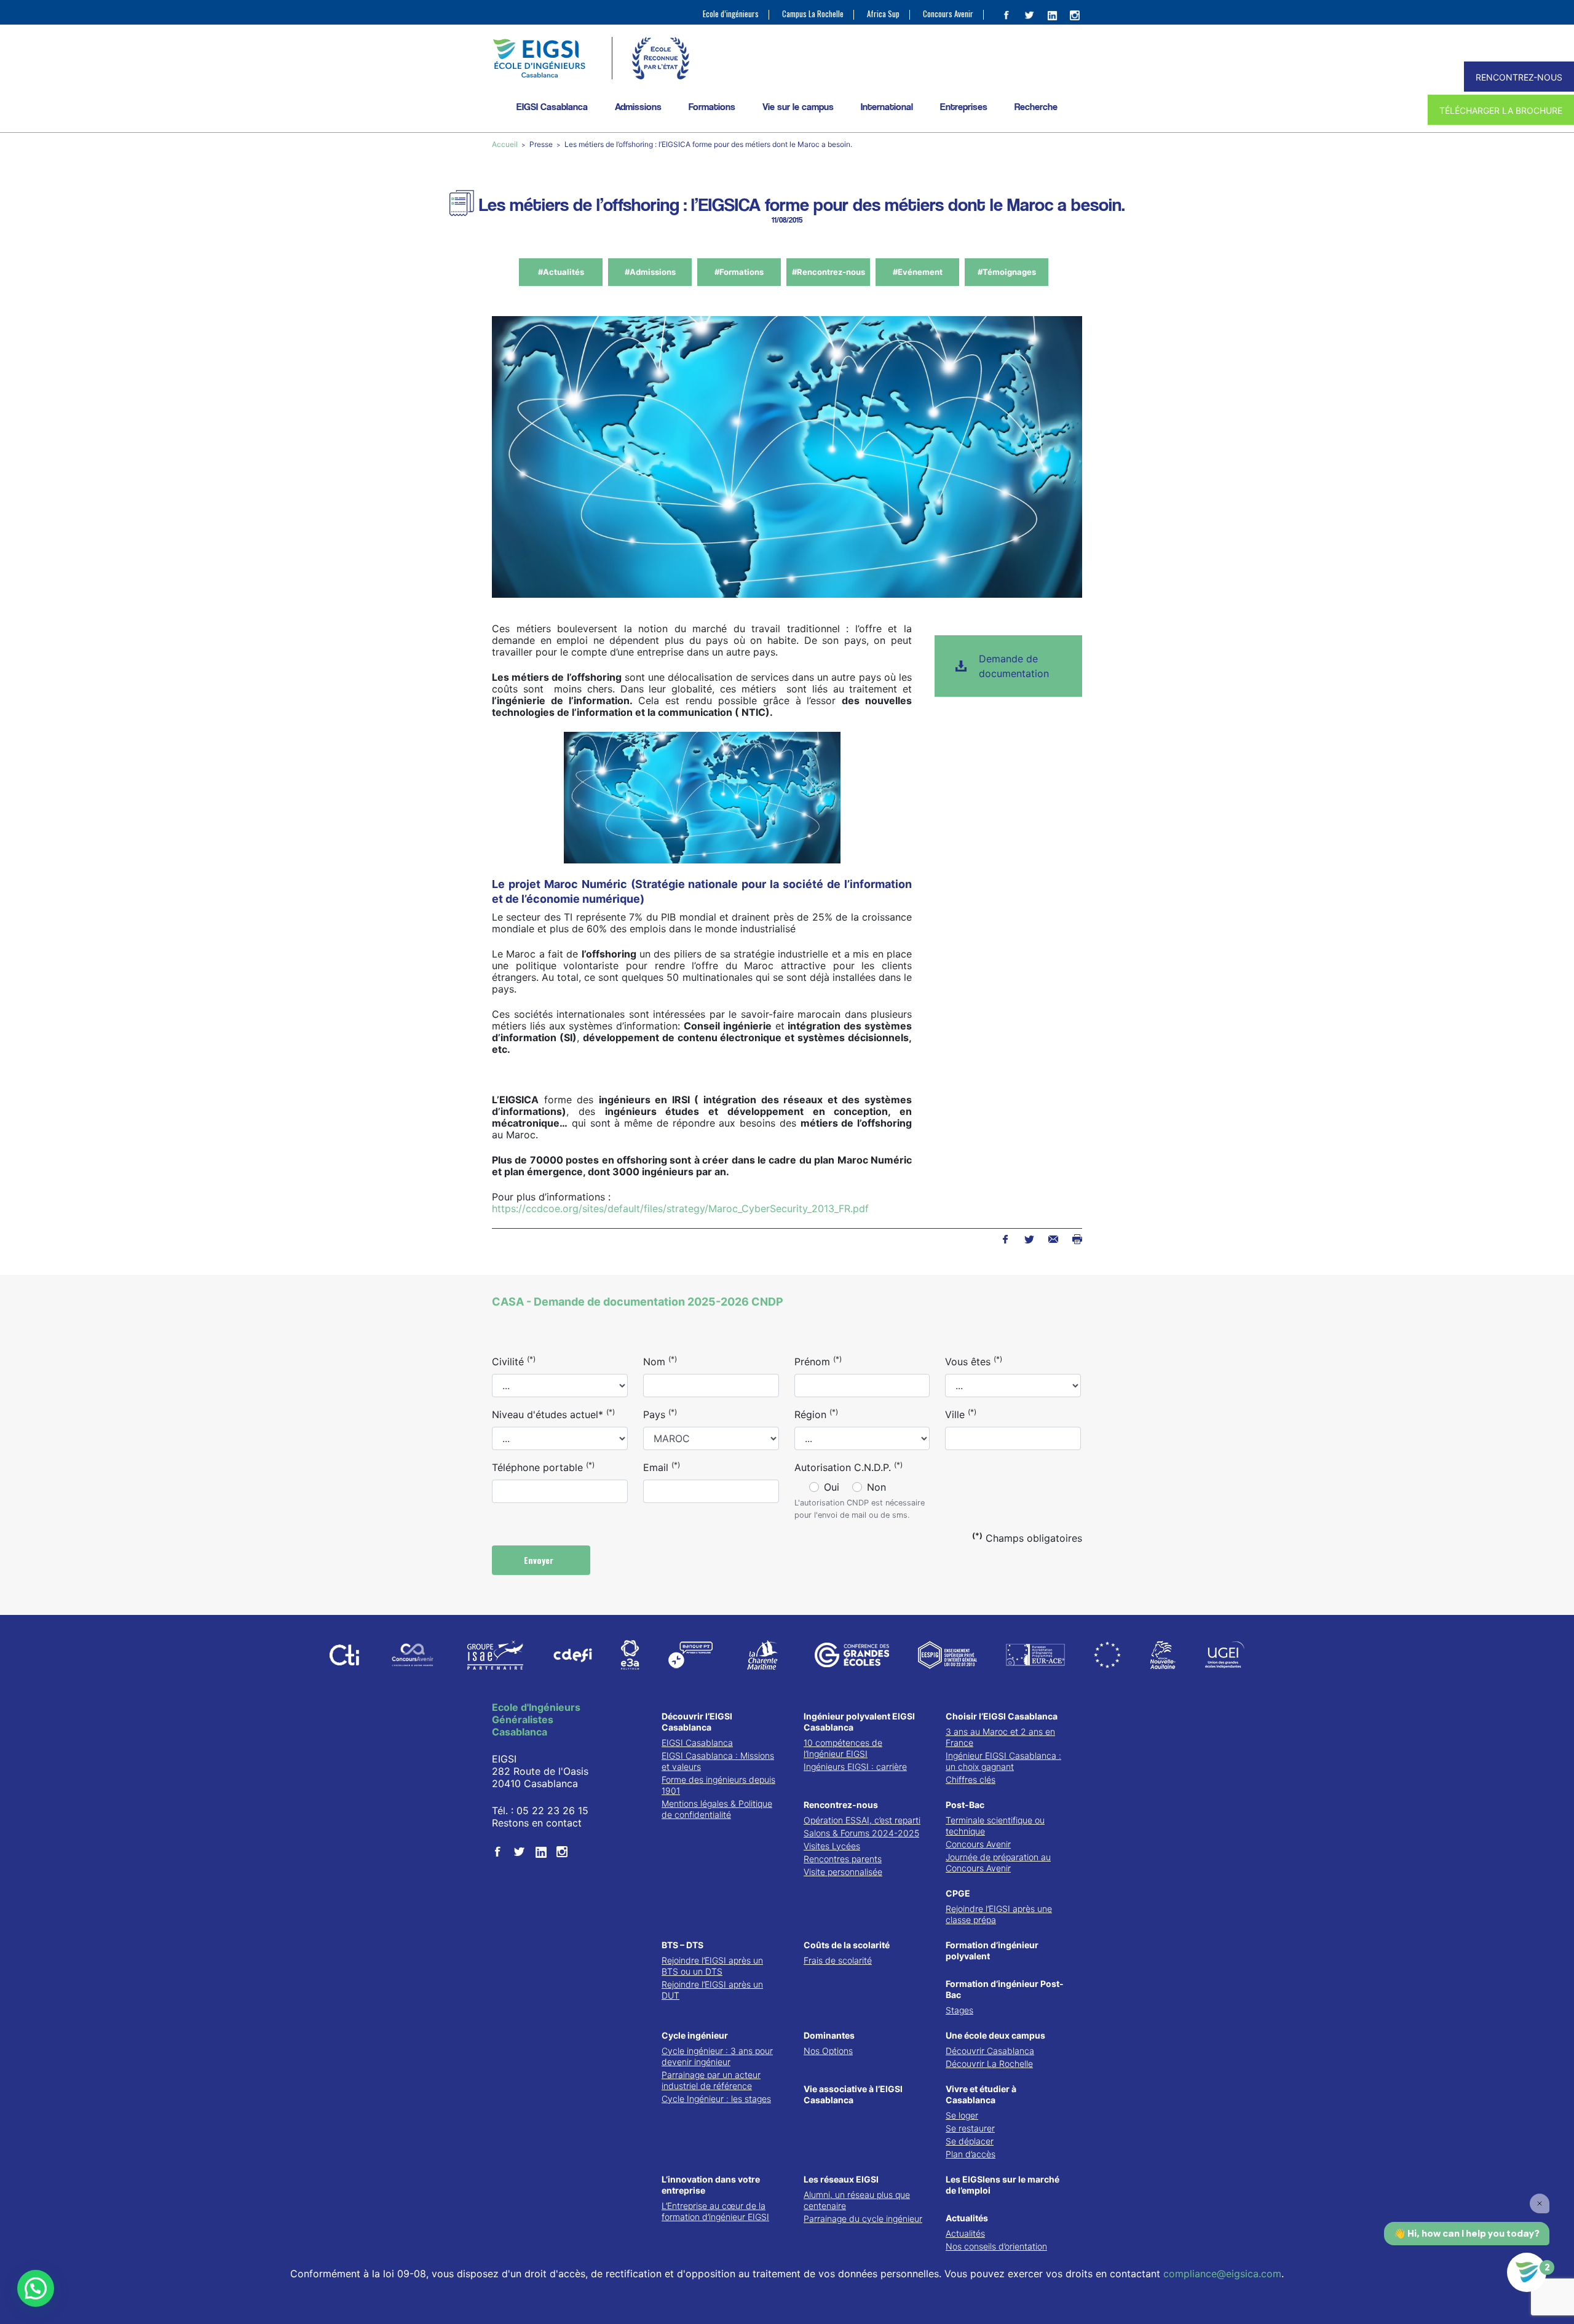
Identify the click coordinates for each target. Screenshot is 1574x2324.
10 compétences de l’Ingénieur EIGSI (843, 1748)
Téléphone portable (543, 1467)
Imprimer (1077, 1239)
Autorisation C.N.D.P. (848, 1467)
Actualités (967, 2218)
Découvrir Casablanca (990, 2051)
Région (816, 1414)
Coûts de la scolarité (847, 1945)
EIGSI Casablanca (697, 1743)
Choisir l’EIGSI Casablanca (1002, 1716)
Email (662, 1467)
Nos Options (828, 2051)
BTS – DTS (682, 1945)
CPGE (958, 1893)
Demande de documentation (1014, 666)
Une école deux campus (995, 2035)
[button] (36, 2288)
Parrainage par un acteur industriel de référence (711, 2080)
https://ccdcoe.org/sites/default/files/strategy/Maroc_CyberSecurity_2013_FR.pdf (680, 1208)
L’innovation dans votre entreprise (711, 2185)
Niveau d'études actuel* (553, 1414)
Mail (1053, 1239)
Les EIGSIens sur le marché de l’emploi (1003, 2185)
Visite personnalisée (843, 1872)
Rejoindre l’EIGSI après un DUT (712, 1990)
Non (876, 1487)
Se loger (962, 2115)
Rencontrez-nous (841, 1805)
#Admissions (650, 272)
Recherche (1036, 107)
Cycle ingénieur (695, 2035)
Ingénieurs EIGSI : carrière (855, 1767)
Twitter (1029, 1239)
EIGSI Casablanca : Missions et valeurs (718, 1761)
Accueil (506, 144)
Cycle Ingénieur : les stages (716, 2099)
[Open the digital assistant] (1527, 2272)
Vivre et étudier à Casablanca (981, 2094)
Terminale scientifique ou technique (995, 1826)
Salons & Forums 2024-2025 (861, 1833)
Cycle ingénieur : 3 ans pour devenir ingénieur (717, 2056)
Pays (660, 1414)
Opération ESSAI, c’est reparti (862, 1820)
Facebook (1005, 1239)
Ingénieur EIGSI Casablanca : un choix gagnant (1003, 1761)
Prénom (818, 1361)
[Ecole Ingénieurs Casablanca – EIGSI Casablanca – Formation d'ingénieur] (539, 58)
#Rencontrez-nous (829, 272)
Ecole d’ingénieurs (731, 14)
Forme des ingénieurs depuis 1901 (718, 1785)
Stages (959, 2010)
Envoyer (540, 1560)
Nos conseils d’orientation (996, 2246)
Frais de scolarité (838, 1960)
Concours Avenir (948, 14)
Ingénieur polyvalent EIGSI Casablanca (859, 1722)
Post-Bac (965, 1805)
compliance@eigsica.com (1222, 2274)
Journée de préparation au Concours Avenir (998, 1862)
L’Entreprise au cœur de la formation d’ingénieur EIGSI (715, 2211)
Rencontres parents (843, 1859)
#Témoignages (1007, 272)
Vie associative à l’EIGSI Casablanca (853, 2094)
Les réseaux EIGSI (841, 2179)
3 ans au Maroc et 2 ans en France (1000, 1737)
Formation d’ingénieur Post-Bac (1005, 1989)
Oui (832, 1487)
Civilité (514, 1361)
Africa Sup (883, 14)
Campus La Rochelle (813, 14)
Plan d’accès (971, 2154)
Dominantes (829, 2035)
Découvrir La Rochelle (989, 2064)
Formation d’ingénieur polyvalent (992, 1950)
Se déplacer (970, 2141)
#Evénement (918, 272)
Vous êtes (974, 1361)
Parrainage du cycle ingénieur (863, 2219)
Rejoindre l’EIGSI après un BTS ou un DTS (712, 1966)
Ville (961, 1414)
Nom (660, 1361)
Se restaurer (970, 2128)
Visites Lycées (832, 1846)
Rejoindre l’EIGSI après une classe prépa (999, 1914)
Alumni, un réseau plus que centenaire (857, 2200)
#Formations (739, 272)
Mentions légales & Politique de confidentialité (717, 1809)
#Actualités (561, 272)
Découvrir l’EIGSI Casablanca (697, 1722)
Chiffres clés (971, 1779)
